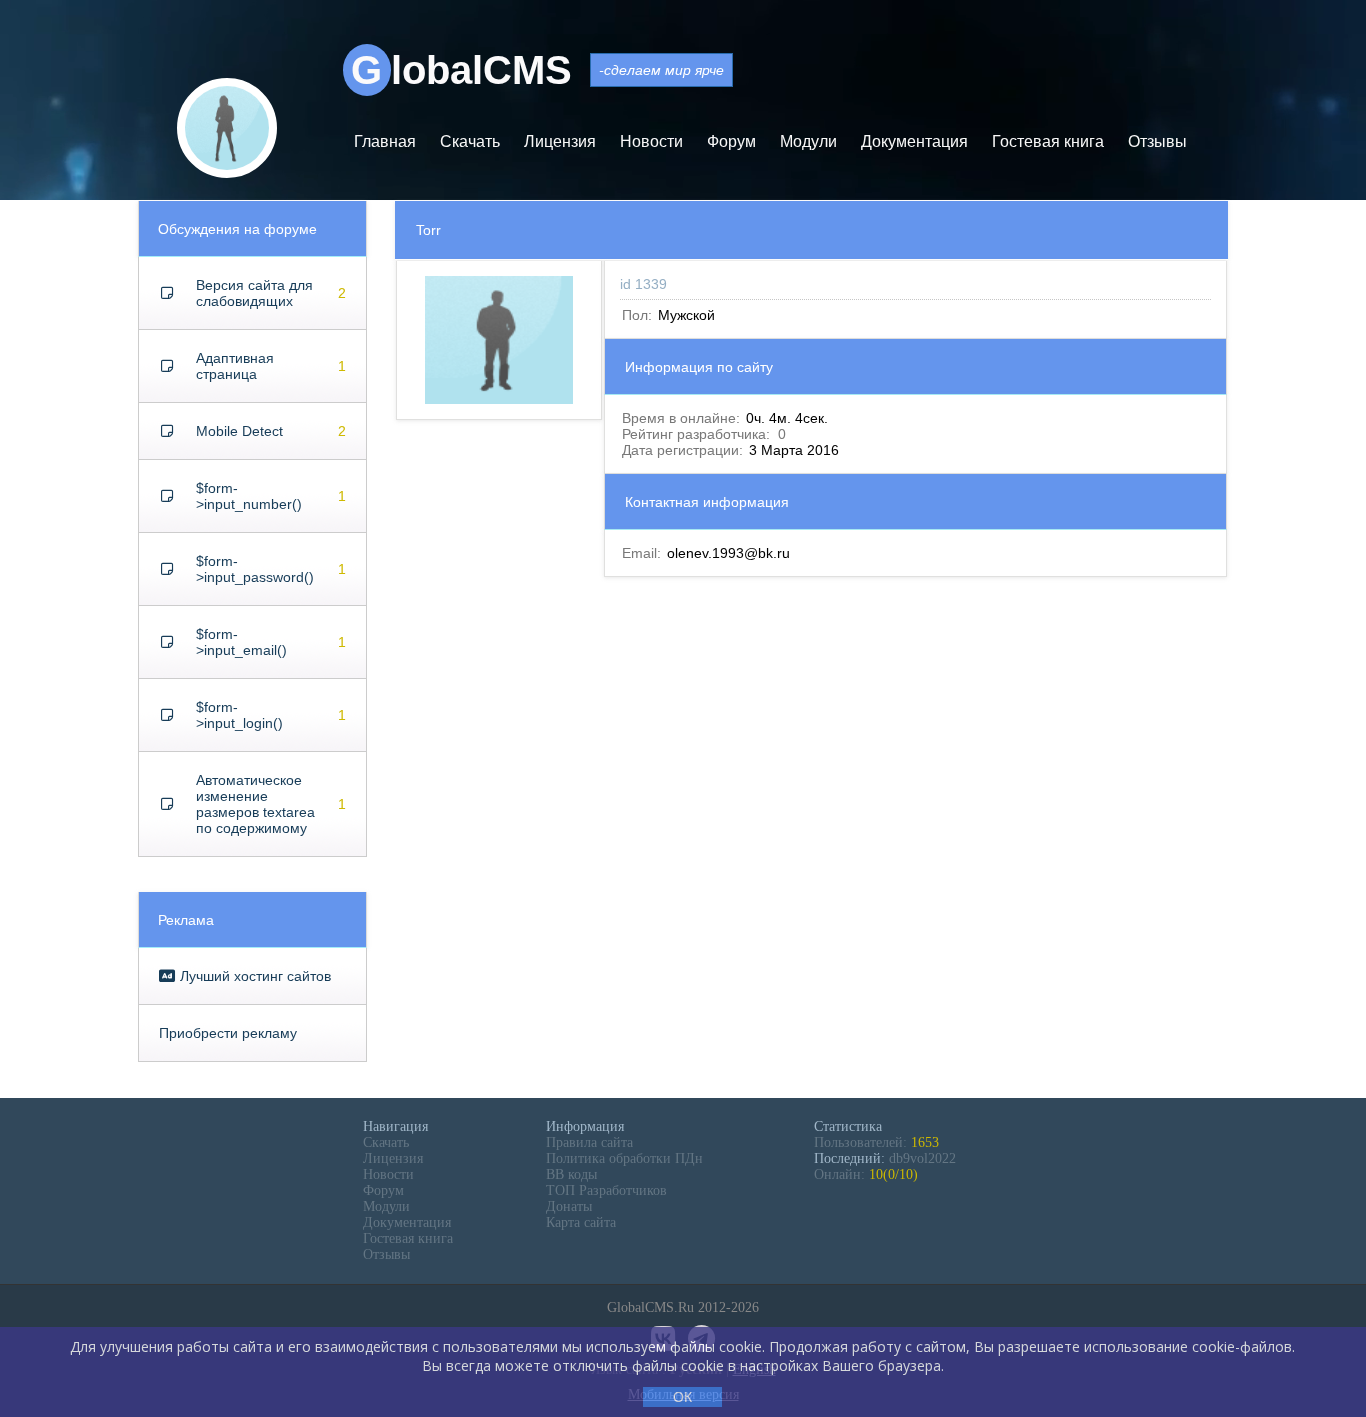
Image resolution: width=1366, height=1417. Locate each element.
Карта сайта (581, 1222)
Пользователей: (876, 1142)
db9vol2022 (922, 1158)
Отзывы (1157, 141)
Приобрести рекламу (228, 1033)
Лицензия (560, 141)
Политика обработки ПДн (624, 1158)
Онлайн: (866, 1174)
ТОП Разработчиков (606, 1190)
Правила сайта (589, 1142)
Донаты (569, 1206)
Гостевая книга (1048, 141)
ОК (682, 1397)
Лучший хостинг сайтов (253, 976)
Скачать (470, 141)
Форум (731, 141)
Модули (808, 141)
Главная (385, 141)
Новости (651, 141)
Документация (914, 141)
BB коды (571, 1174)
